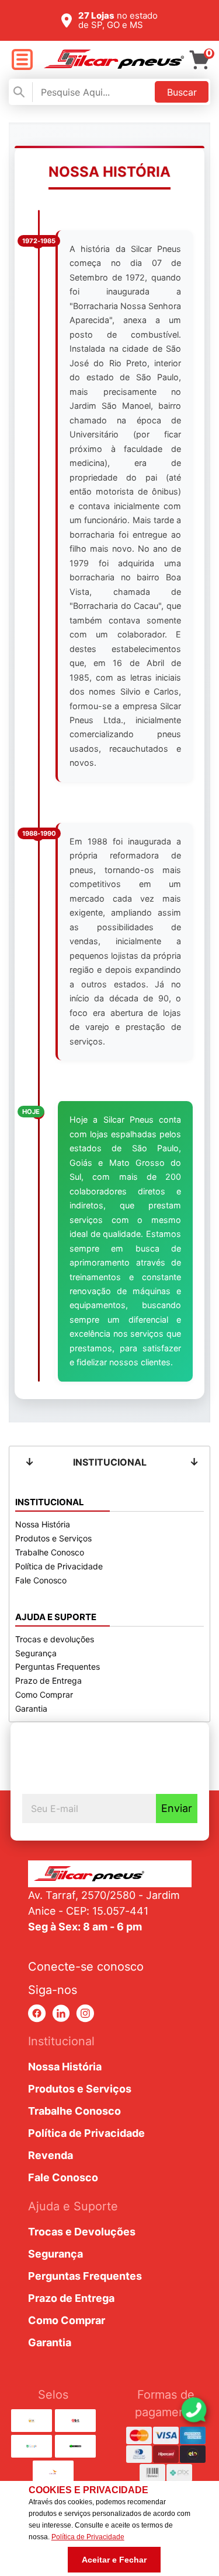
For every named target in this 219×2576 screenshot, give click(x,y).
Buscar (182, 92)
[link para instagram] (85, 2014)
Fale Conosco (41, 1580)
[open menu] (22, 60)
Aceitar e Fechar (114, 2560)
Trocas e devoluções (55, 1639)
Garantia (31, 1708)
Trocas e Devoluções (82, 2232)
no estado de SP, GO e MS (118, 20)
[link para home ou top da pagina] (110, 1874)
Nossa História (43, 1524)
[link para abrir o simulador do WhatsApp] (194, 2410)
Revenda (51, 2155)
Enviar (177, 1808)
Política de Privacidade (59, 1566)
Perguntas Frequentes (58, 1666)
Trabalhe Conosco (50, 1552)
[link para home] (114, 65)
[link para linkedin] (61, 2014)
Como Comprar (44, 1694)
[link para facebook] (37, 2014)
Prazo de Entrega (48, 1680)
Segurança (36, 1653)
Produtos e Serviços (53, 1538)
